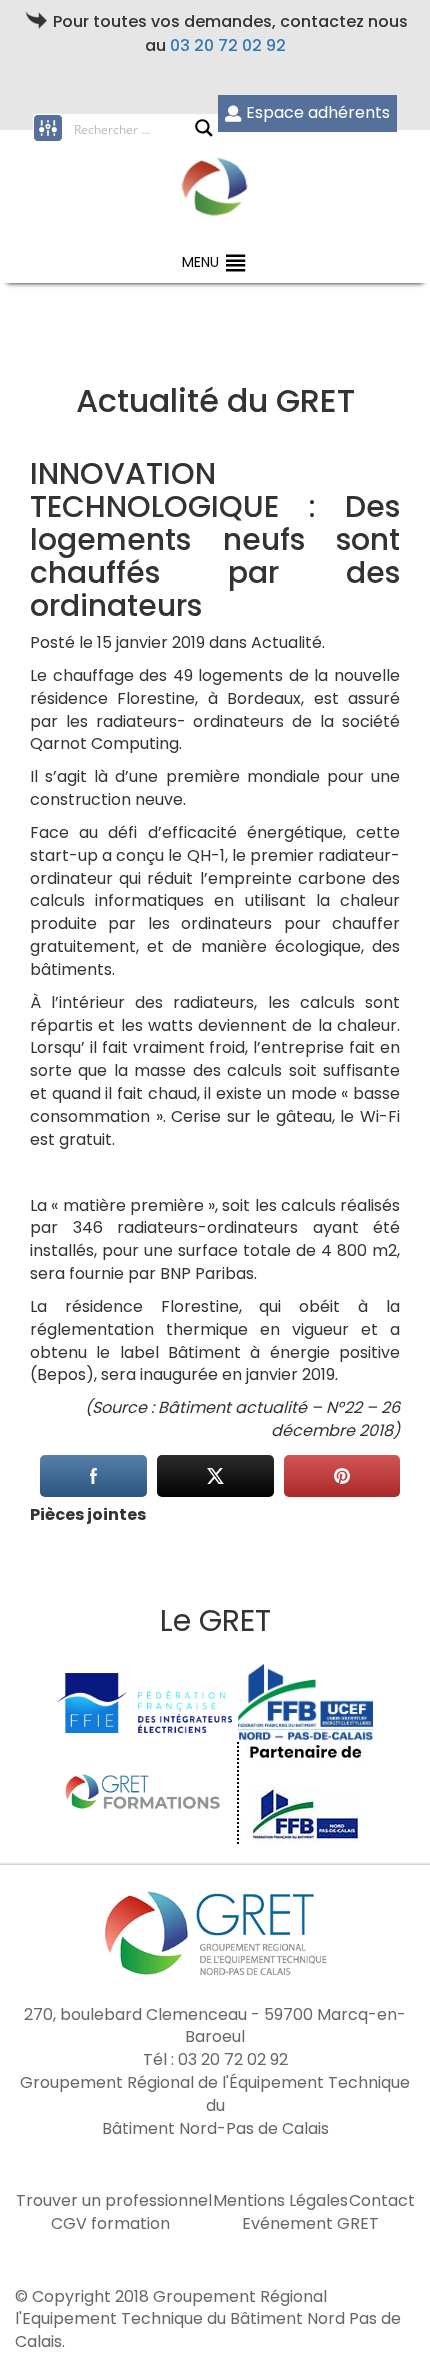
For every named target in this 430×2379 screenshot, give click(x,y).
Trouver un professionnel (114, 2201)
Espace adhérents (318, 112)
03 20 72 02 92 (228, 45)
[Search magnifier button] (204, 128)
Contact (382, 2201)
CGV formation (110, 2224)
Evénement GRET (310, 2224)
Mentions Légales (280, 2201)
